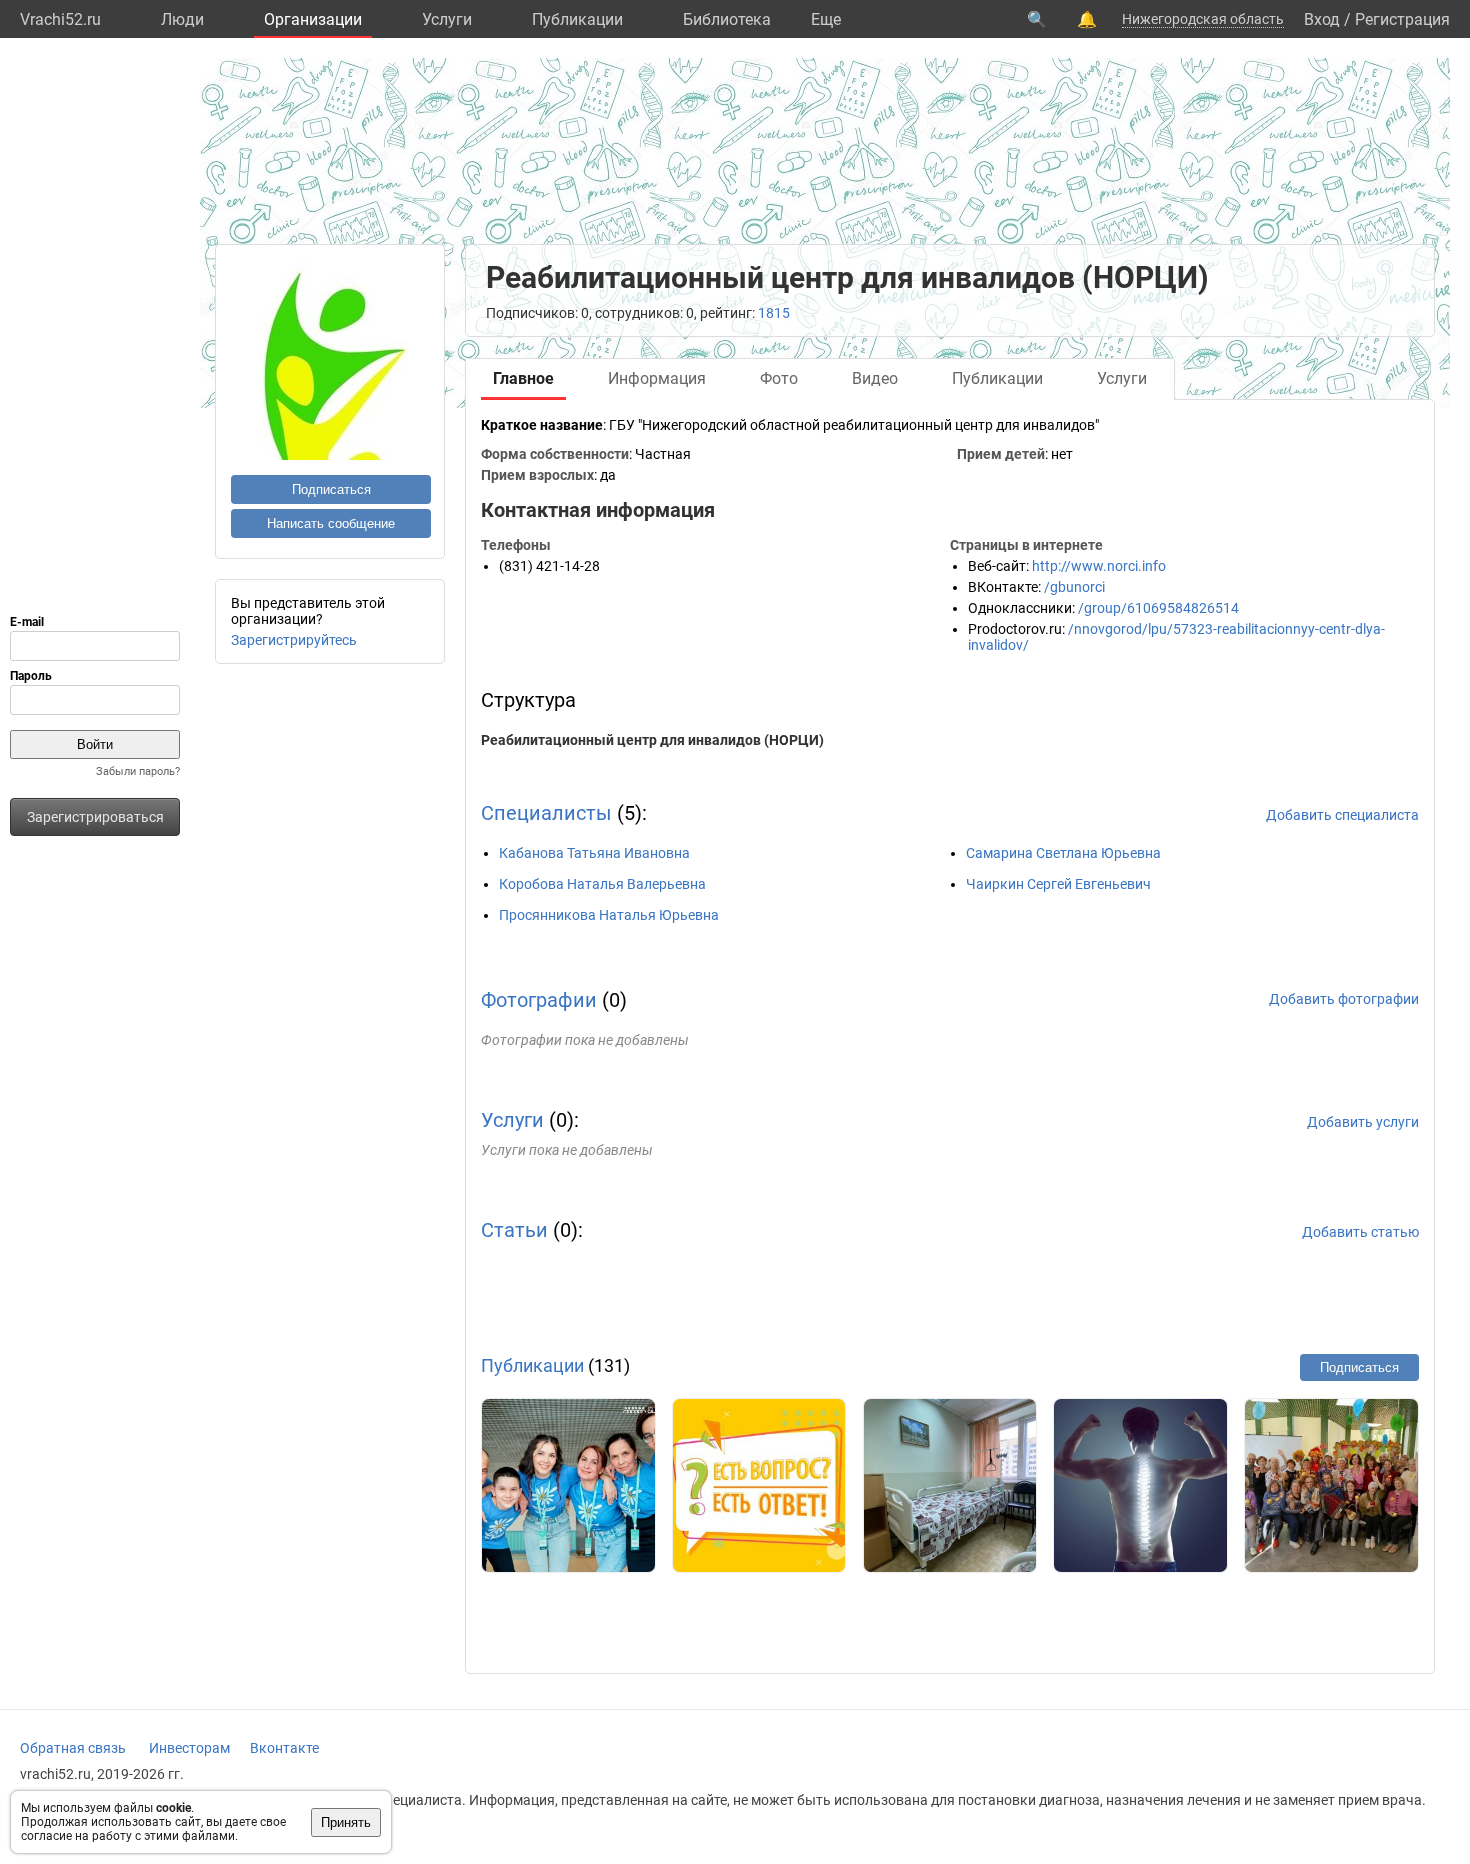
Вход (1322, 19)
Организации (313, 19)
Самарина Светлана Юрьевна (1063, 853)
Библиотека (727, 19)
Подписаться (331, 489)
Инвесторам (189, 1748)
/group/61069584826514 (1158, 608)
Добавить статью (1360, 1232)
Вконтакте (284, 1748)
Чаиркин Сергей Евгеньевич (1058, 884)
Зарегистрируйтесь (294, 640)
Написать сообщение (331, 523)
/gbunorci (1074, 587)
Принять (346, 1822)
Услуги (447, 19)
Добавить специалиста (1342, 815)
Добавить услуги (1363, 1122)
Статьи (514, 1230)
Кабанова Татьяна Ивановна (594, 853)
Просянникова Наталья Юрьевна (609, 915)
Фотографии (539, 1000)
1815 (774, 313)
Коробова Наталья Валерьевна (602, 884)
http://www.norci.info (1099, 566)
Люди (182, 19)
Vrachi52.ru (60, 19)
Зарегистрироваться (95, 817)
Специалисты (546, 813)
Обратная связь (73, 1748)
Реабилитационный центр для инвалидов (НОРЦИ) (652, 740)
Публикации (577, 19)
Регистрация (1402, 19)
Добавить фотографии (1344, 999)
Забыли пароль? (138, 771)
